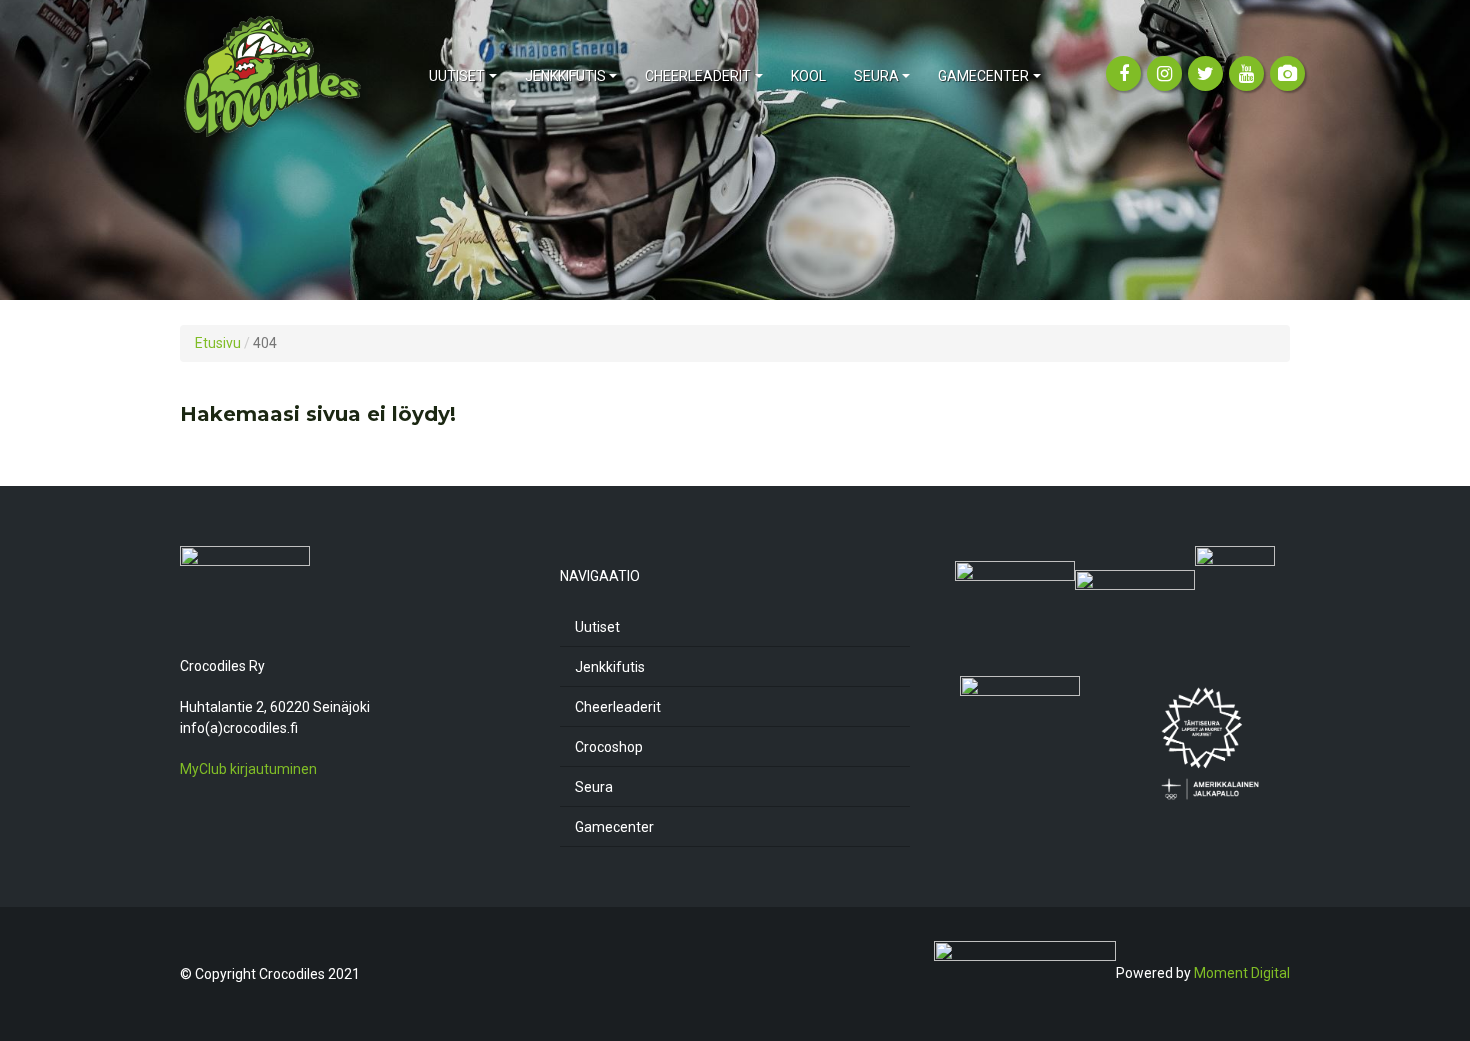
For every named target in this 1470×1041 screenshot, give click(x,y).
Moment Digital (1242, 973)
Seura (594, 787)
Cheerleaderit (618, 707)
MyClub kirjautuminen (248, 769)
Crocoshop (609, 747)
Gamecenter (614, 827)
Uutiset (597, 627)
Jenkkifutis (610, 667)
